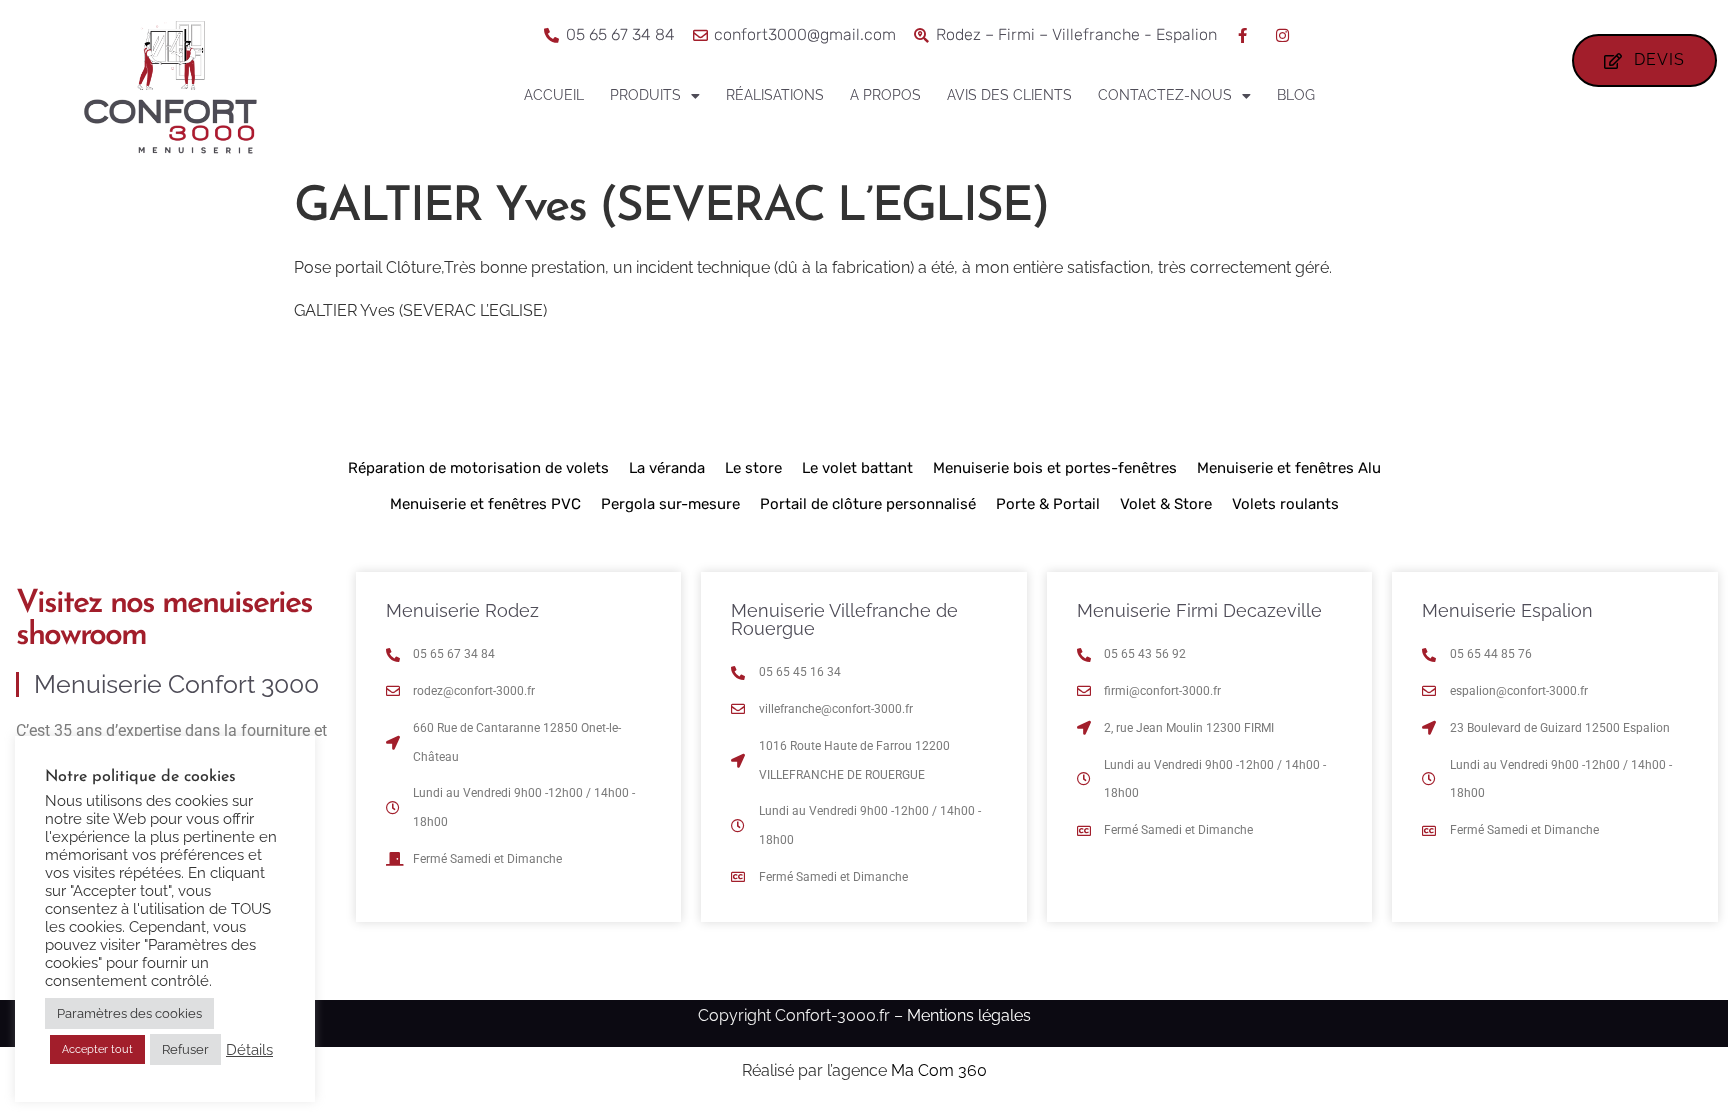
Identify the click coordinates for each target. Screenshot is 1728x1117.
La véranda (667, 468)
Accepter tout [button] (97, 1049)
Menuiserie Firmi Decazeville (1199, 610)
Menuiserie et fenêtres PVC (485, 504)
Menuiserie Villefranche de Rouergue (844, 619)
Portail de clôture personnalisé (868, 504)
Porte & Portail (1048, 504)
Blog (1296, 95)
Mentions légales (969, 1015)
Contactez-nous (1165, 95)
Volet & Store (1166, 504)
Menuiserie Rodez (462, 610)
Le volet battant (857, 468)
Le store (753, 468)
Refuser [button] (185, 1049)
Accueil (554, 95)
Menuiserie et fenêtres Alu (1289, 468)
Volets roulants (1285, 504)
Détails (249, 1049)
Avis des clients (1009, 95)
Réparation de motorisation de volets (478, 468)
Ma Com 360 (939, 1070)
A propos (885, 95)
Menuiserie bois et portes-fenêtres (1055, 468)
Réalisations (775, 95)
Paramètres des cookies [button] (129, 1013)
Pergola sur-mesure (670, 504)
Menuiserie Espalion (1507, 610)
